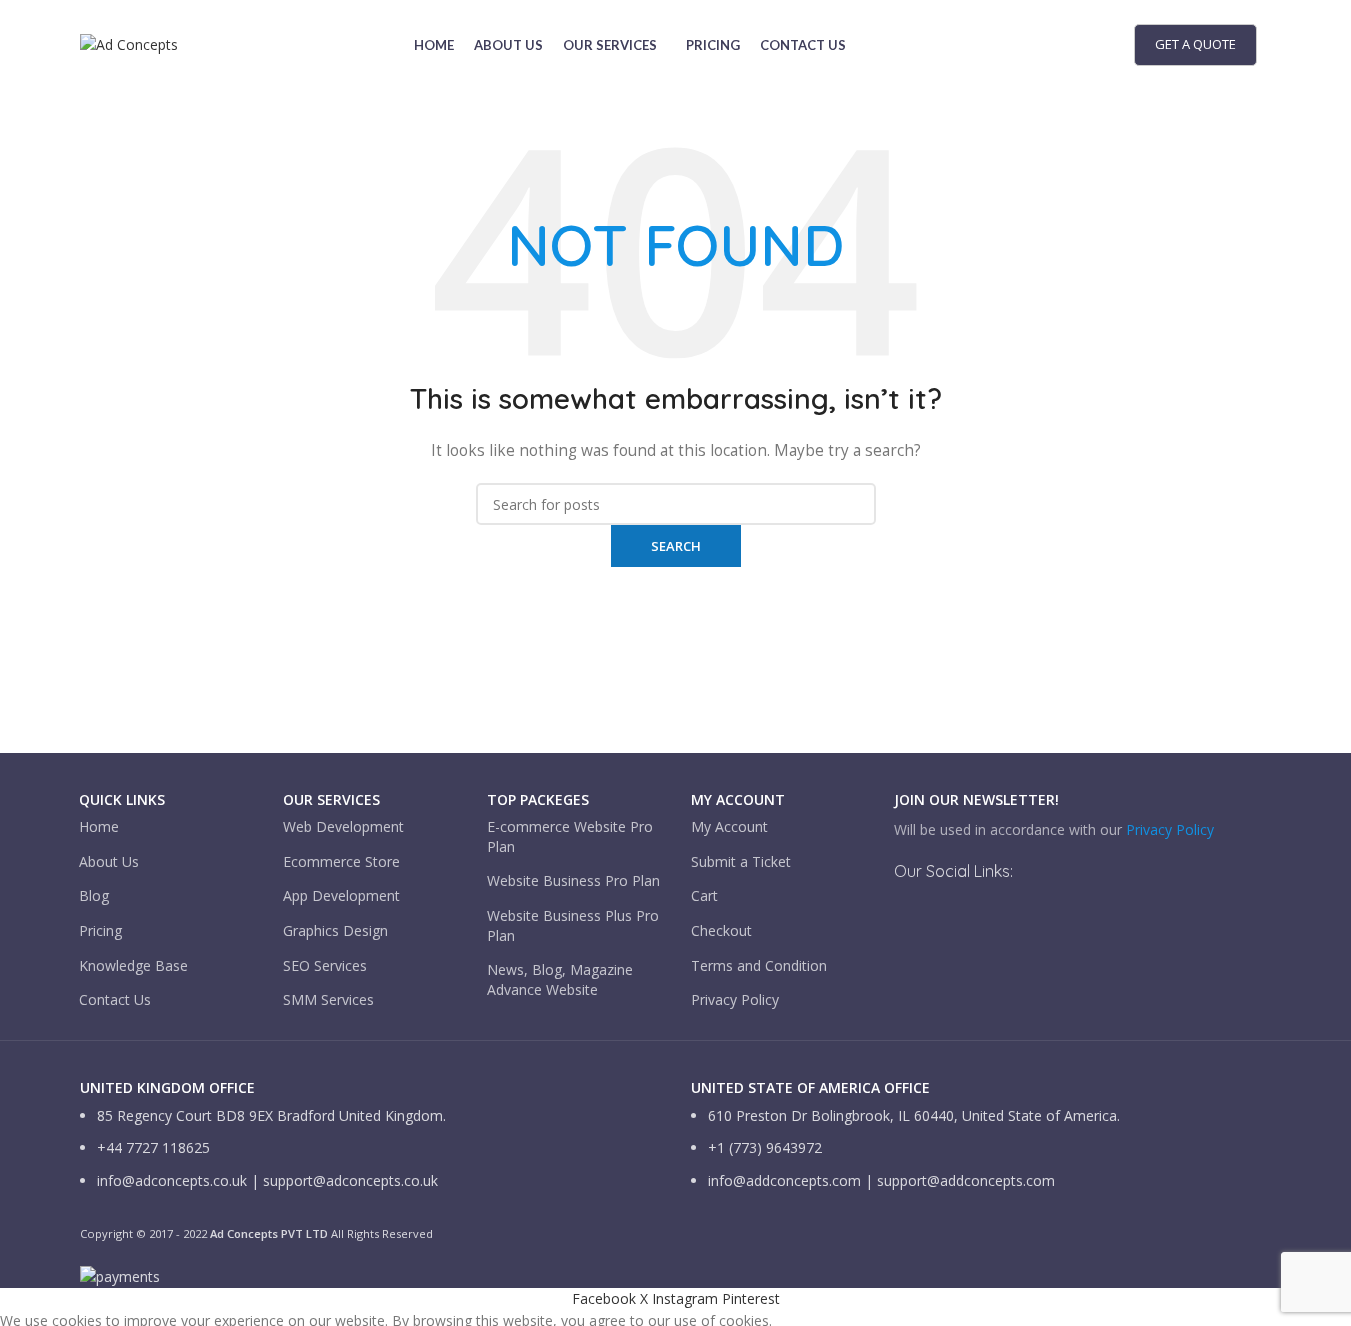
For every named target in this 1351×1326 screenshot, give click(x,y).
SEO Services (325, 965)
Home (99, 826)
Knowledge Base (133, 965)
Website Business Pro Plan (573, 880)
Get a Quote (1195, 44)
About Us (109, 861)
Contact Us (115, 999)
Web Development (343, 826)
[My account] (1091, 45)
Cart (704, 895)
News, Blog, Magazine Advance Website (560, 979)
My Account (729, 826)
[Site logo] (129, 43)
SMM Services (328, 999)
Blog (94, 895)
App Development (341, 895)
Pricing (100, 930)
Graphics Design (335, 930)
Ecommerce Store (341, 861)
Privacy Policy (735, 999)
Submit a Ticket (741, 861)
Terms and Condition (759, 965)
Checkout (721, 930)
